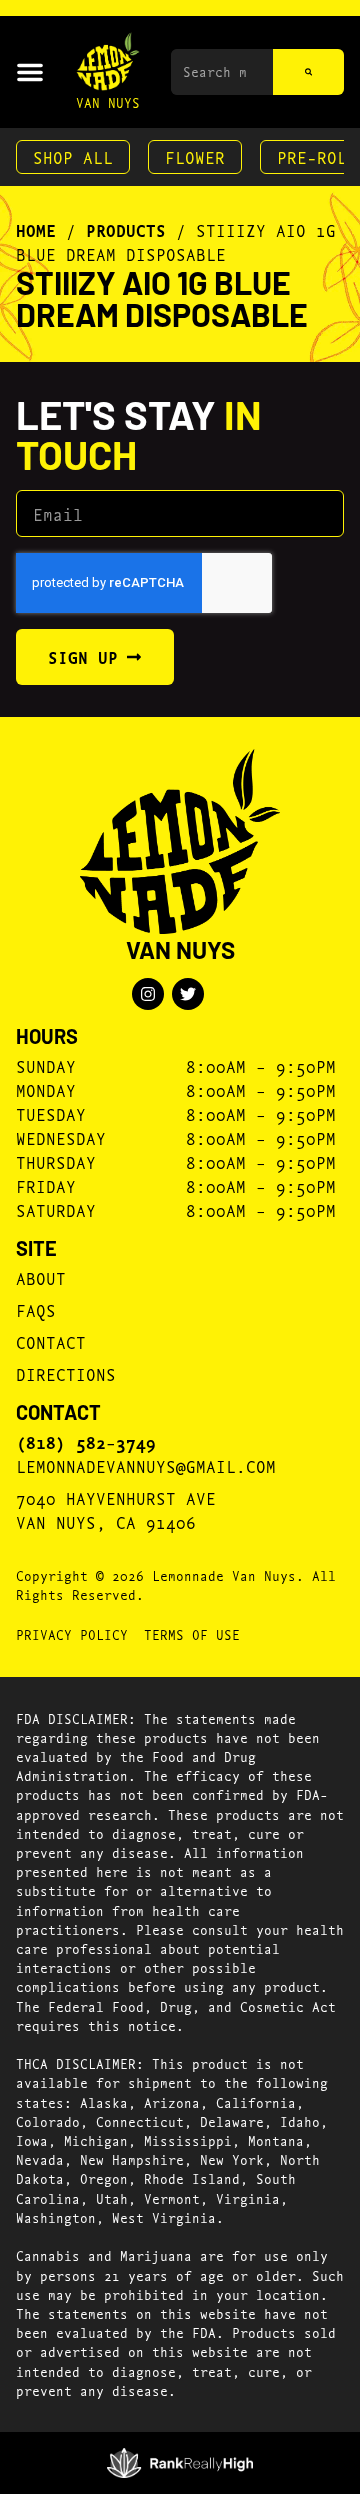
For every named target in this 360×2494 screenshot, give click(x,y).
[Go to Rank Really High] (180, 2463)
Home (36, 230)
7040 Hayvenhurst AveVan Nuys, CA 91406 (116, 1509)
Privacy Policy (72, 1634)
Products (126, 230)
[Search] (308, 72)
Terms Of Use (192, 1634)
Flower (195, 156)
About (41, 1277)
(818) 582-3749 (86, 1442)
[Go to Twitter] (188, 994)
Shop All (73, 156)
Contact (51, 1341)
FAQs (36, 1309)
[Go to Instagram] (148, 994)
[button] (30, 72)
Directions (66, 1373)
